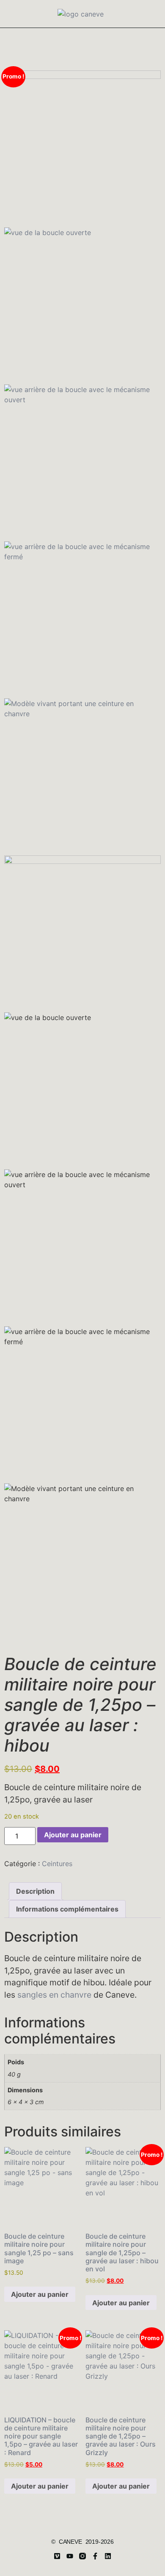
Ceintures (57, 1864)
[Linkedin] (108, 2556)
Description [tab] (35, 1891)
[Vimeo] (57, 2556)
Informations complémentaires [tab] (67, 1909)
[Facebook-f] (95, 2556)
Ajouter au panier (73, 1835)
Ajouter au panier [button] (40, 2294)
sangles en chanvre (54, 1995)
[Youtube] (70, 2556)
